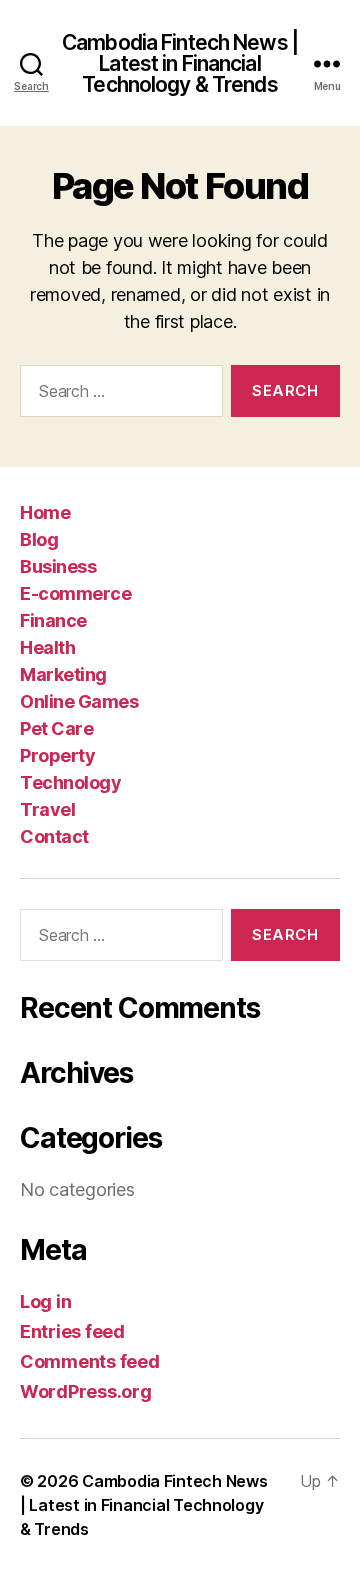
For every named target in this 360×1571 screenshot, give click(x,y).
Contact (54, 836)
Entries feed (72, 1331)
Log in (45, 1301)
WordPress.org (86, 1391)
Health (47, 647)
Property (57, 755)
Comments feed (90, 1361)
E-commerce (75, 593)
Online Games (79, 701)
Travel (47, 809)
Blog (39, 539)
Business (58, 566)
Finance (53, 620)
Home (45, 512)
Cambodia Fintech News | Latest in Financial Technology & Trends (180, 63)
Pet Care (56, 728)
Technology (70, 782)
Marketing (63, 674)
